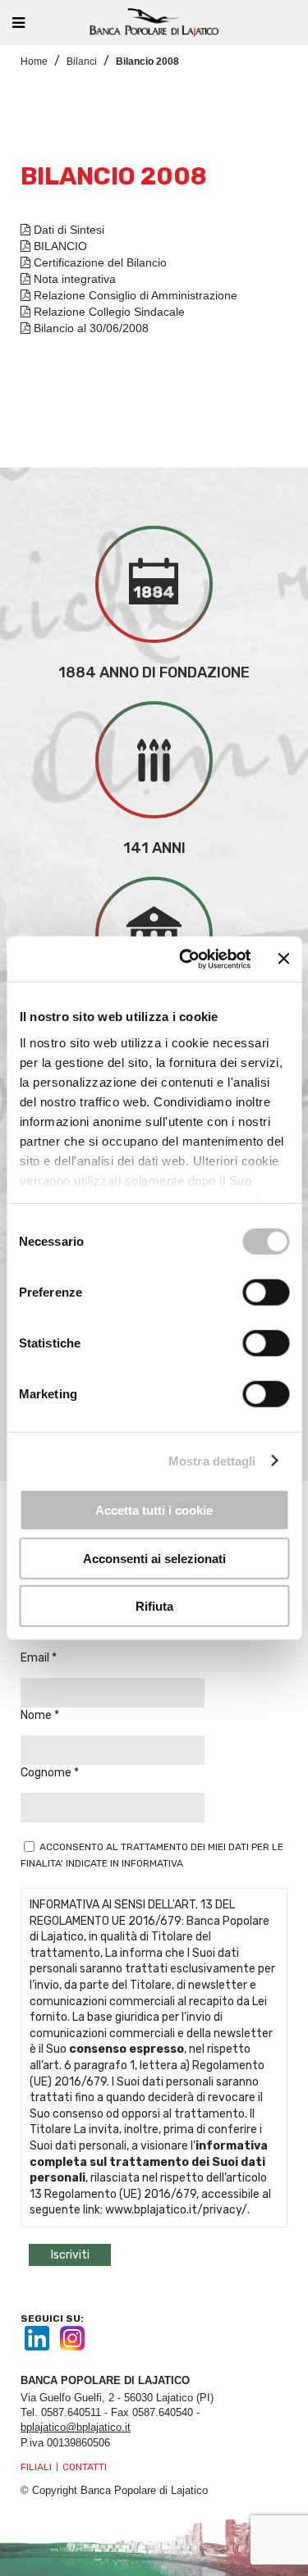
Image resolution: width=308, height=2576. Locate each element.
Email (36, 1658)
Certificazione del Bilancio (99, 262)
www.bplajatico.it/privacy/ (176, 2210)
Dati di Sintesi (67, 230)
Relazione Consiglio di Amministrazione (134, 295)
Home (34, 62)
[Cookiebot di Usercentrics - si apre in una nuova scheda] (186, 959)
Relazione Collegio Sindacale (108, 312)
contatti (85, 2467)
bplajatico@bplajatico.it (76, 2427)
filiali (36, 2467)
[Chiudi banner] (283, 959)
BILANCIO (59, 246)
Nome (37, 1715)
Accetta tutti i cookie (154, 1510)
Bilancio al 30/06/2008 (90, 328)
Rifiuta (154, 1606)
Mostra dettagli (212, 1460)
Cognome (47, 1773)
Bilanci (82, 62)
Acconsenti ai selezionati (154, 1558)
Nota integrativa (73, 279)
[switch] (266, 1293)
